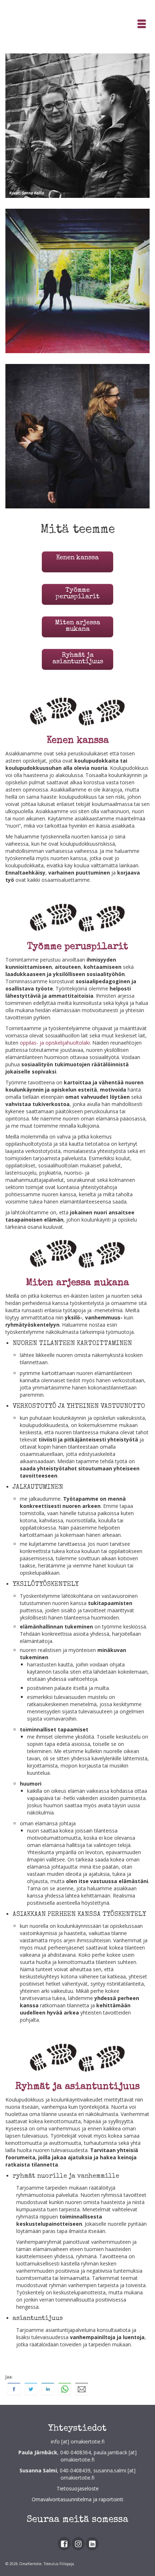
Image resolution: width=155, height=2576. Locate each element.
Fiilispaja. (67, 2564)
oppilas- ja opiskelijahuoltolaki (55, 1043)
